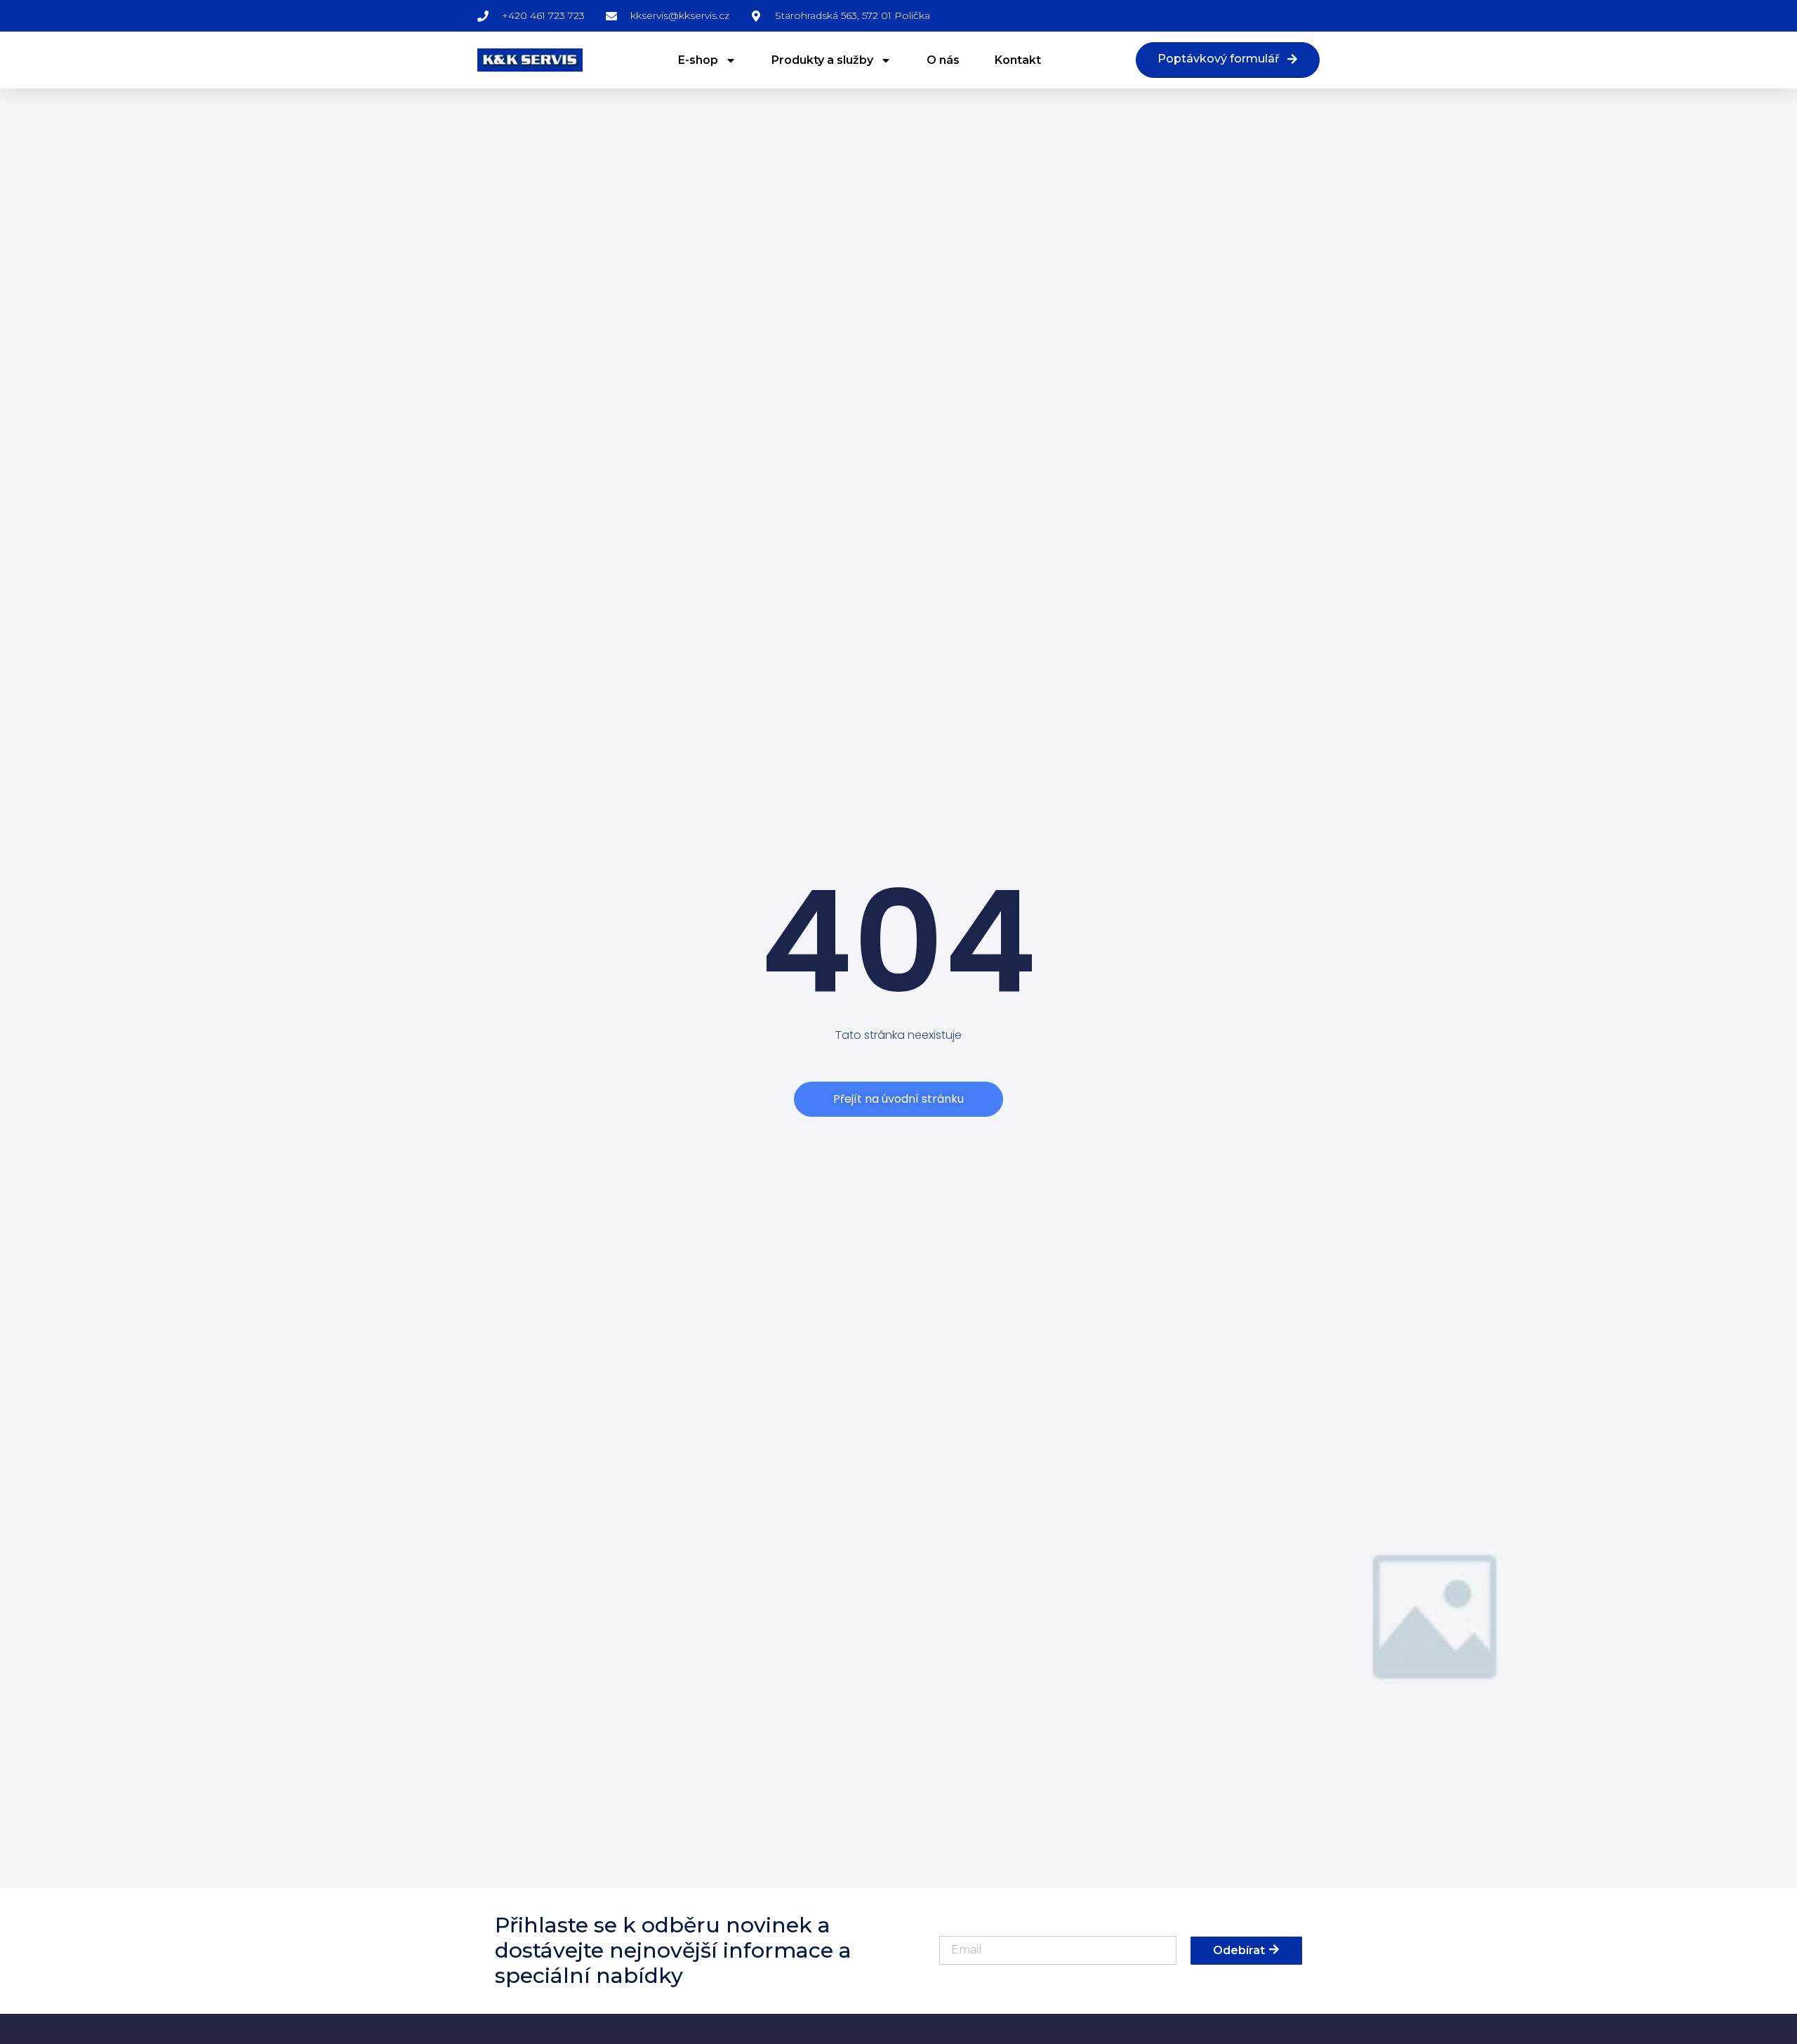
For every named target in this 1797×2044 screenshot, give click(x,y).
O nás (943, 60)
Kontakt (1018, 60)
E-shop (698, 60)
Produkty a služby (822, 60)
